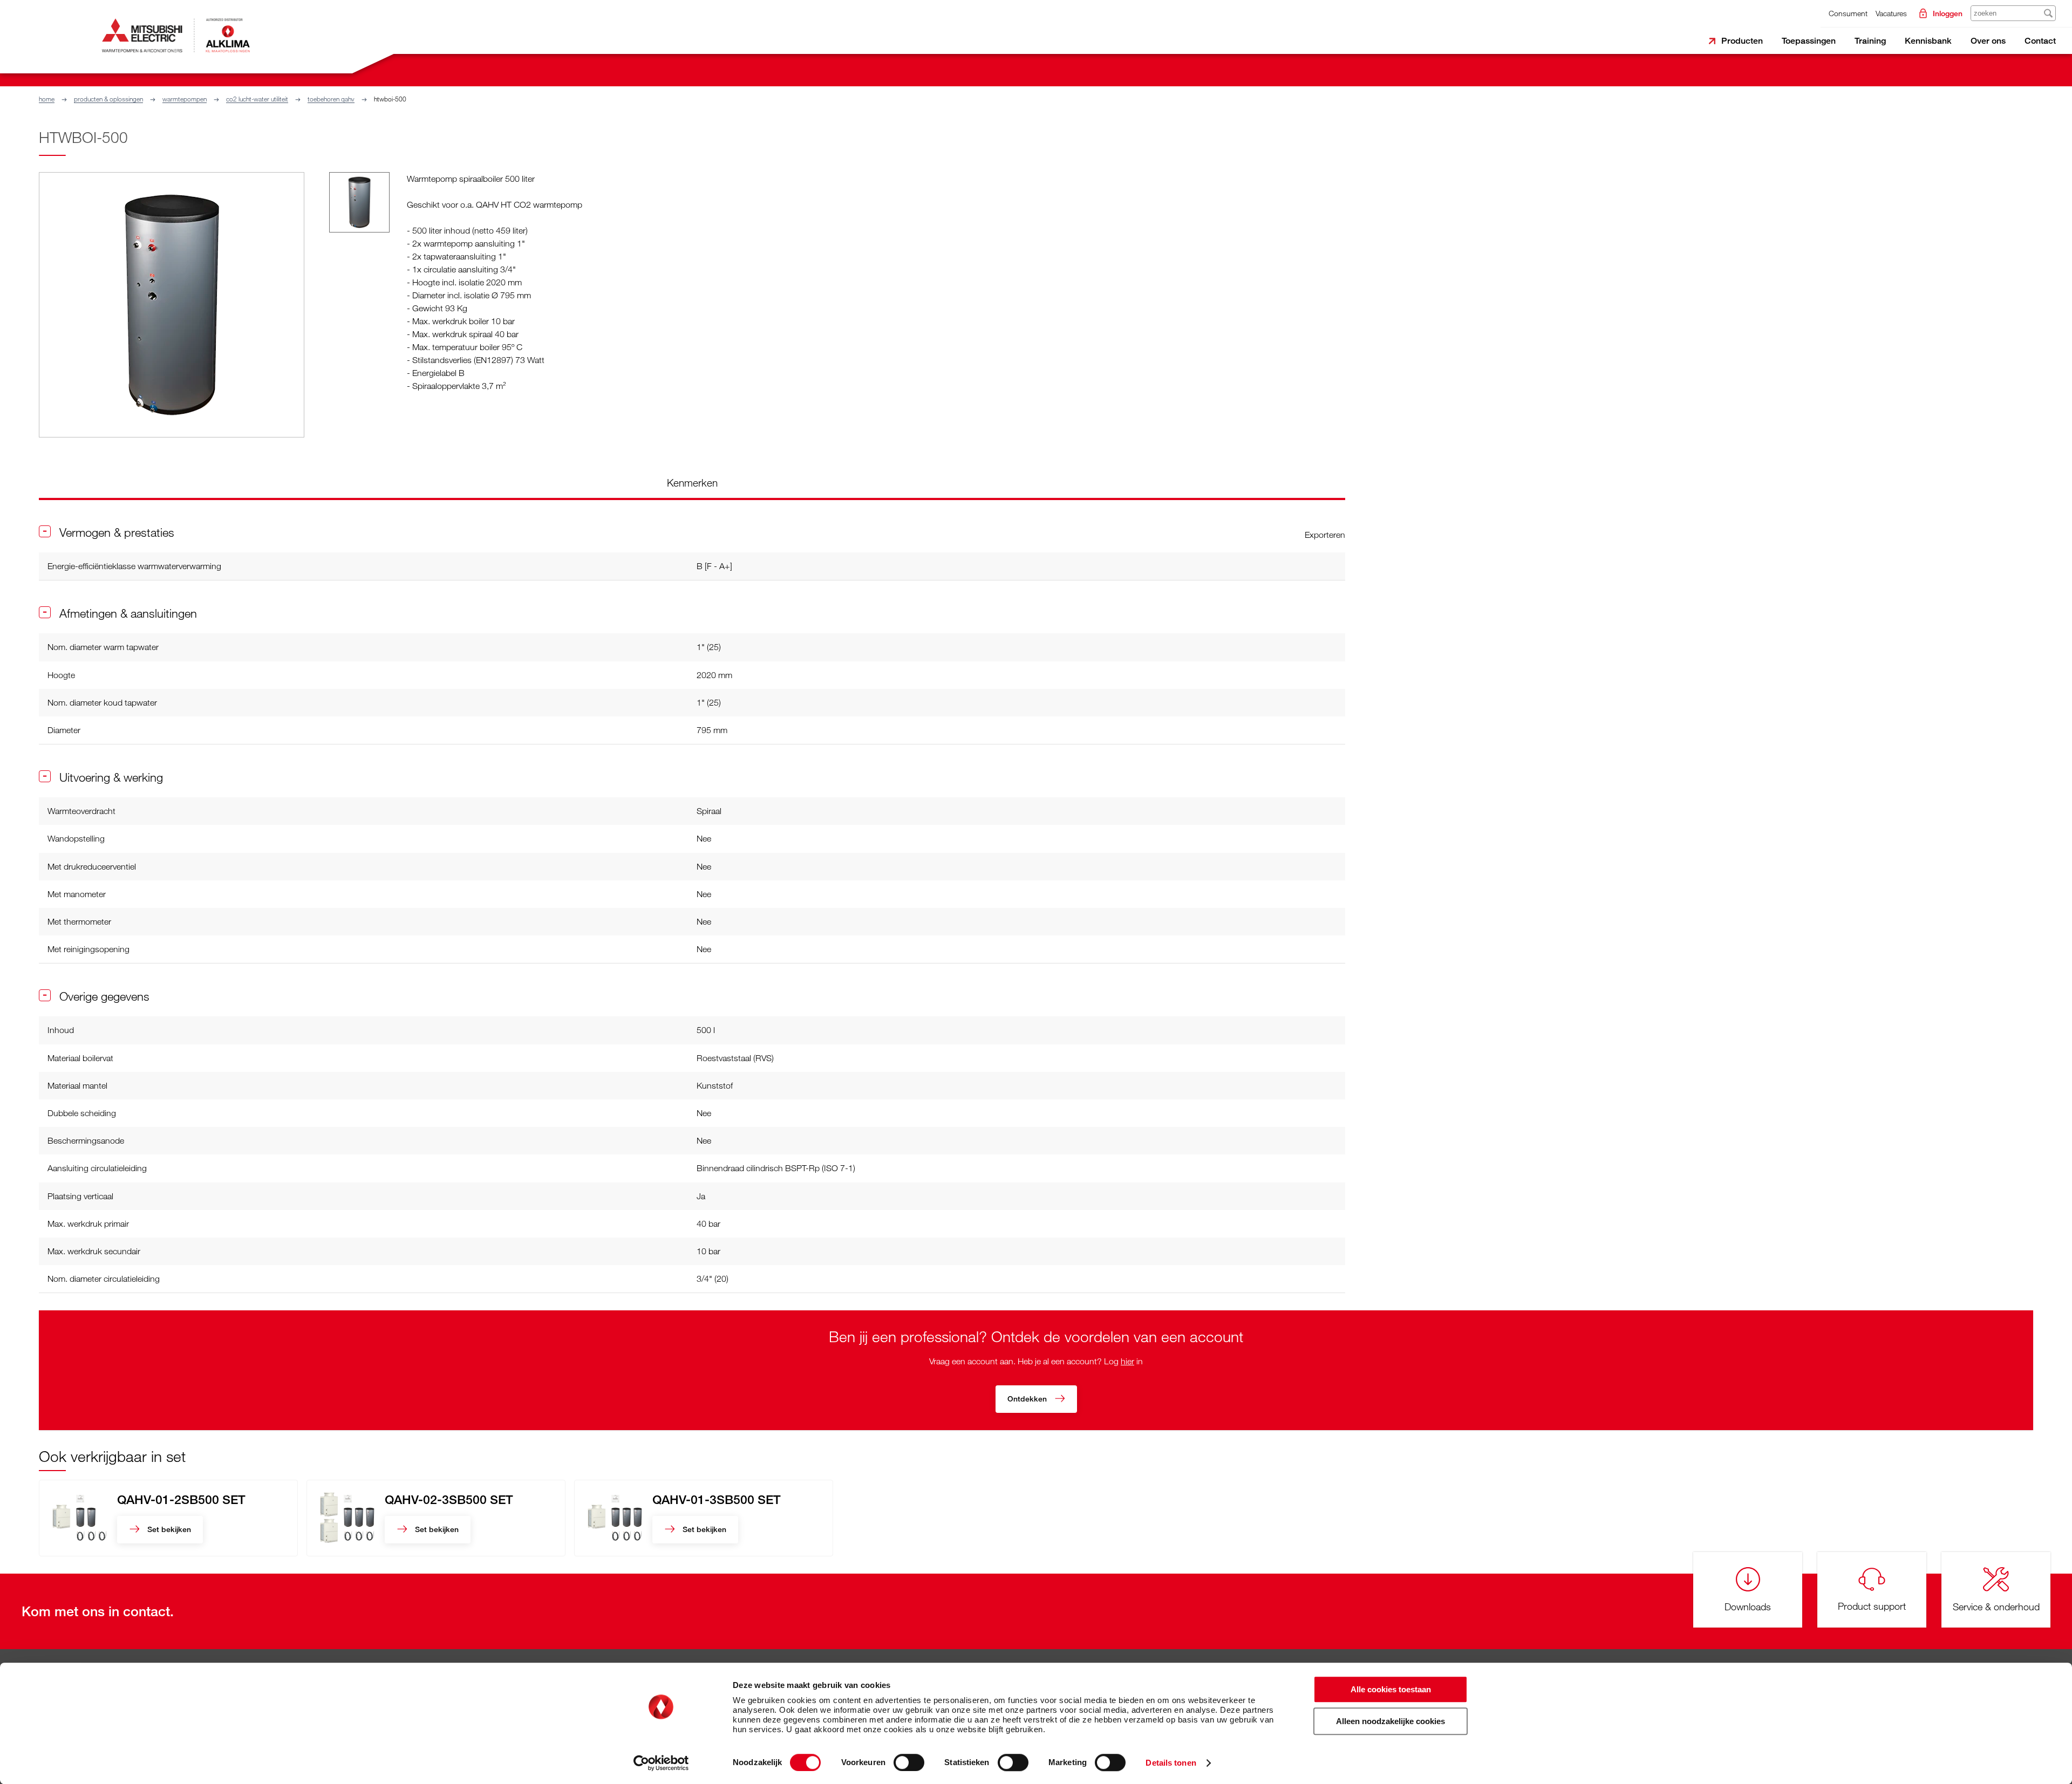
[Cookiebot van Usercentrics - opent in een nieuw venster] (661, 1763)
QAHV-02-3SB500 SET (449, 1499)
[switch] (909, 1762)
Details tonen (1171, 1763)
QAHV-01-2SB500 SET (181, 1499)
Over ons (1988, 41)
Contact (2040, 41)
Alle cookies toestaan (1391, 1689)
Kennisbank (1928, 41)
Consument (1848, 13)
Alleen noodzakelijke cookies (1391, 1721)
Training (1870, 41)
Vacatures (1891, 13)
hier (1127, 1361)
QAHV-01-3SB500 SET (717, 1499)
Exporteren (1325, 535)
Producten (1742, 41)
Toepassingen (1809, 41)
